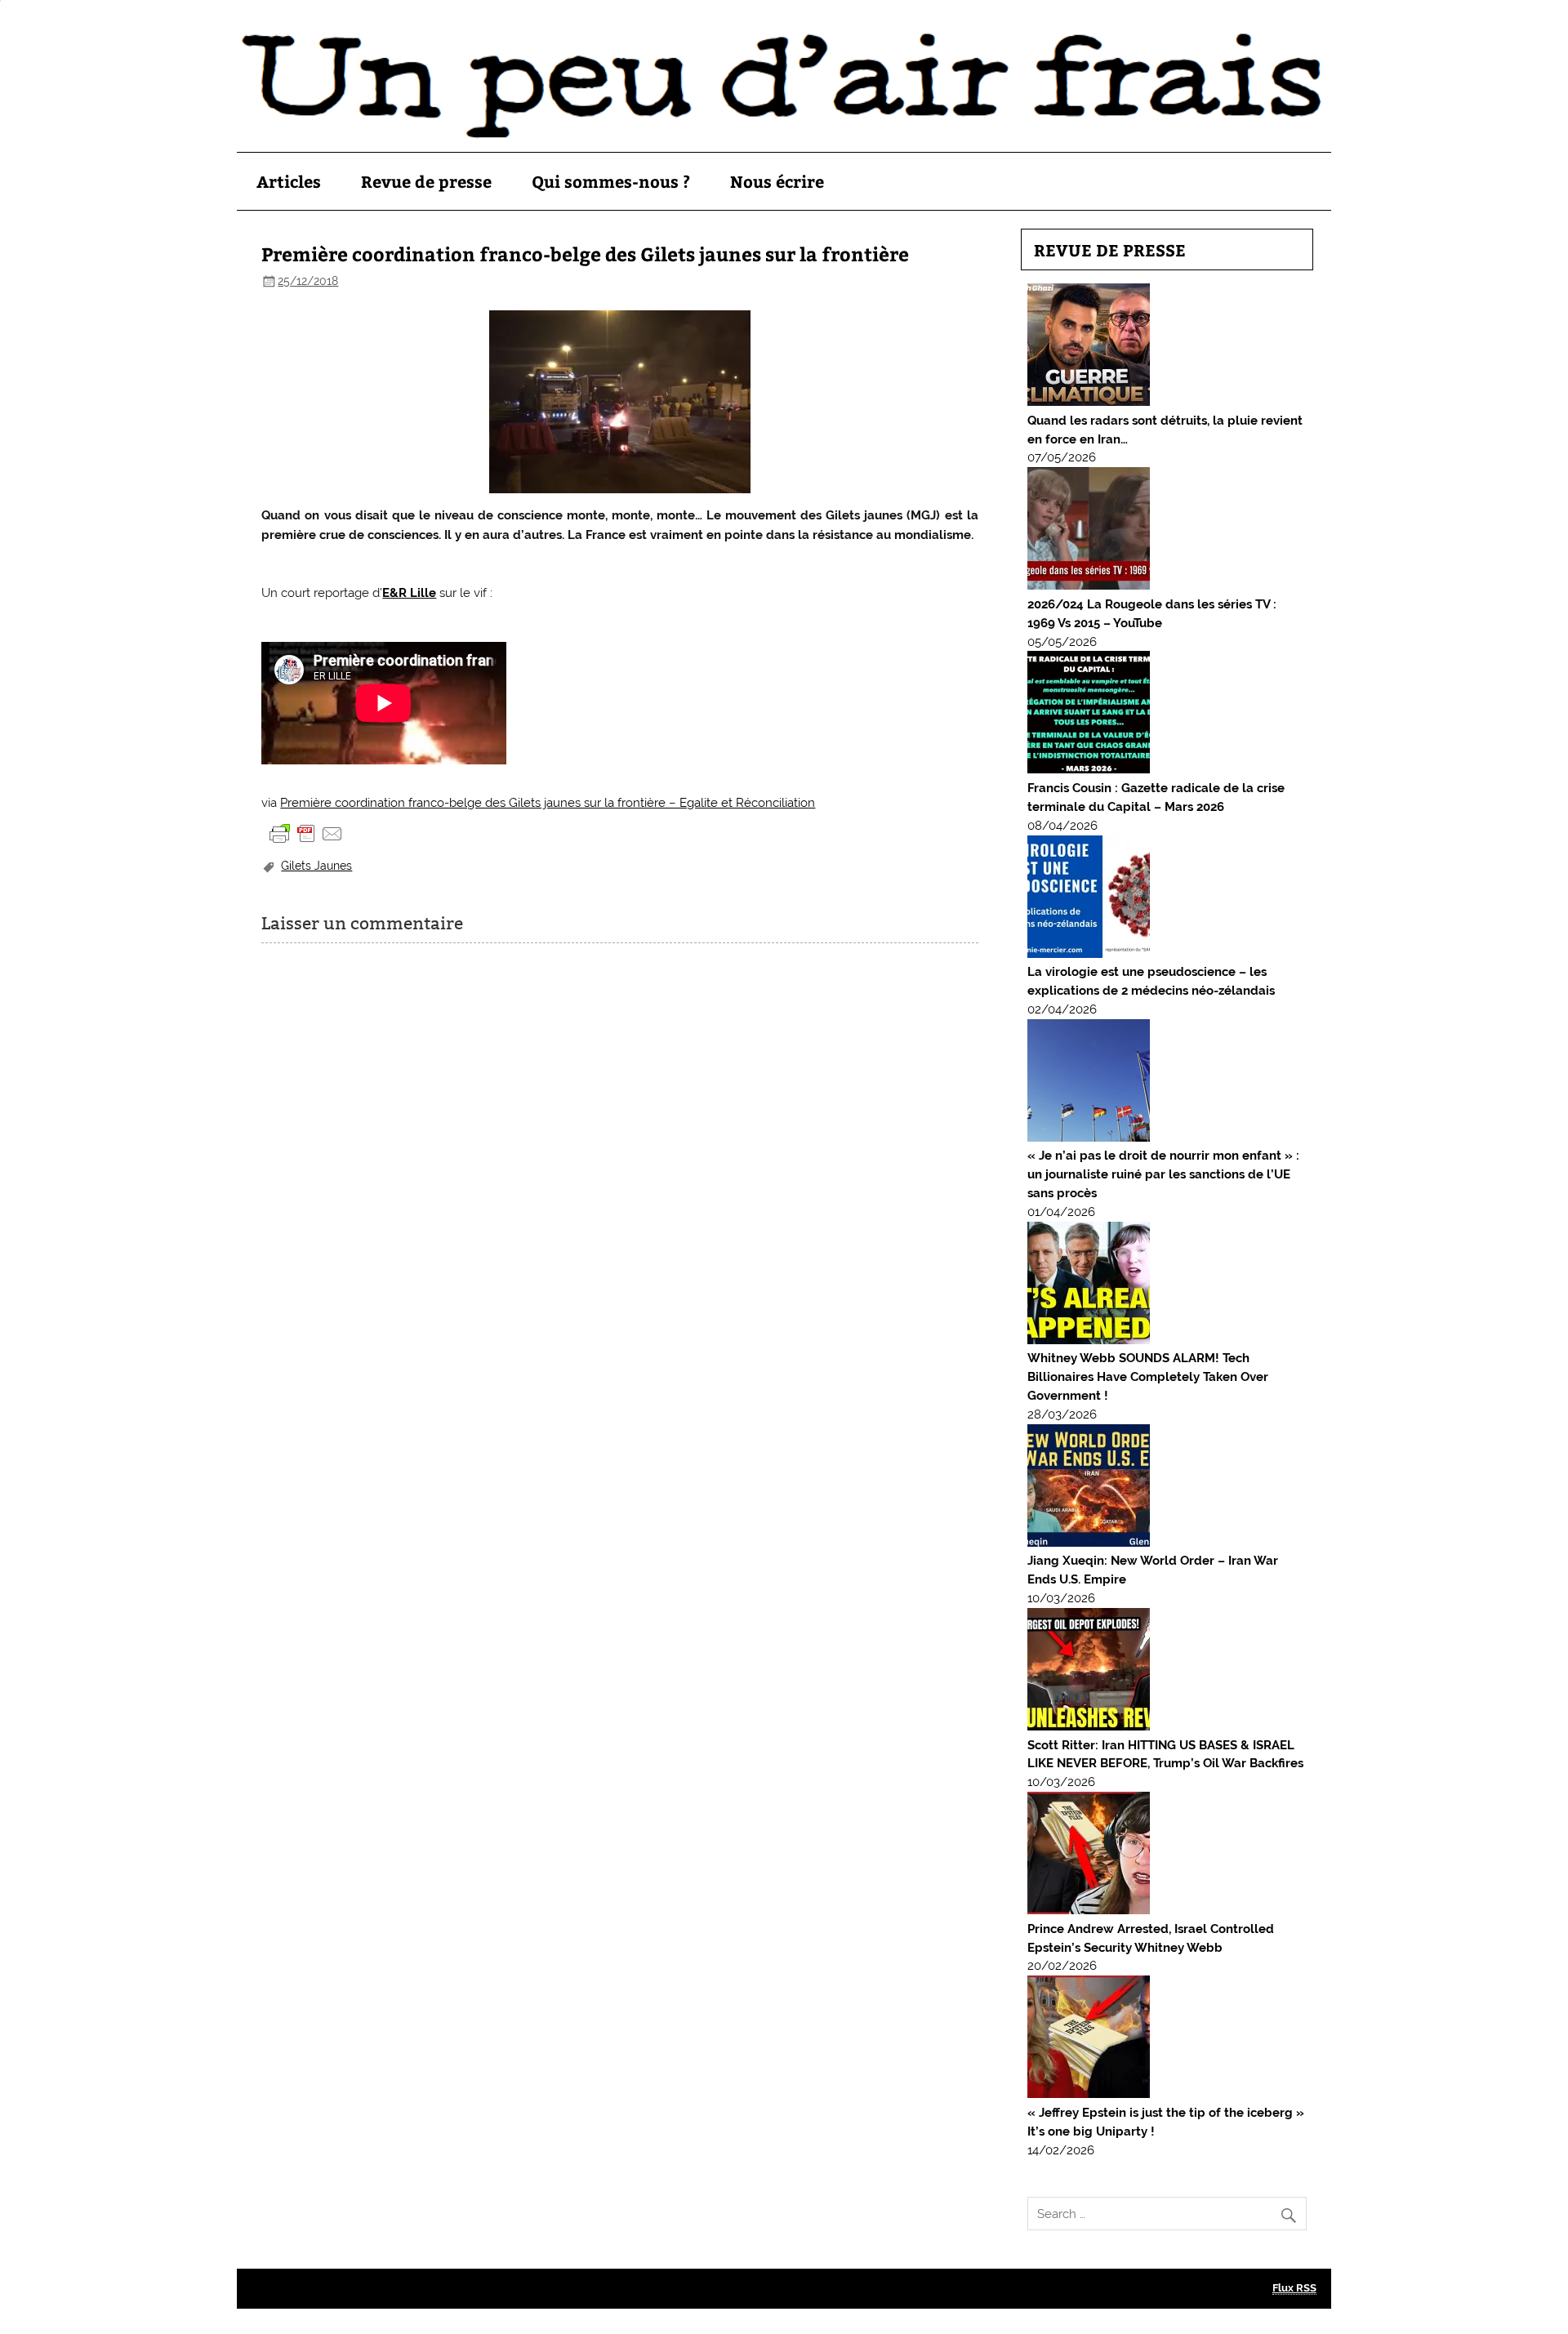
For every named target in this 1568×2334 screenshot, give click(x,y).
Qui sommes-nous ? (611, 181)
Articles (289, 181)
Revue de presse (426, 181)
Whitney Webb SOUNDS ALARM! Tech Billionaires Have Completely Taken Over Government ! (1148, 1377)
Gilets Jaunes (316, 866)
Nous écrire (777, 181)
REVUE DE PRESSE (1110, 249)
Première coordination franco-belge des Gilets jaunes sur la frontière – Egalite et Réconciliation (548, 803)
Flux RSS (1294, 2288)
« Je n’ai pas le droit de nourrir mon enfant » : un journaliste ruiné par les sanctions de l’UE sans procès (1163, 1174)
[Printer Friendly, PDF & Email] (306, 833)
